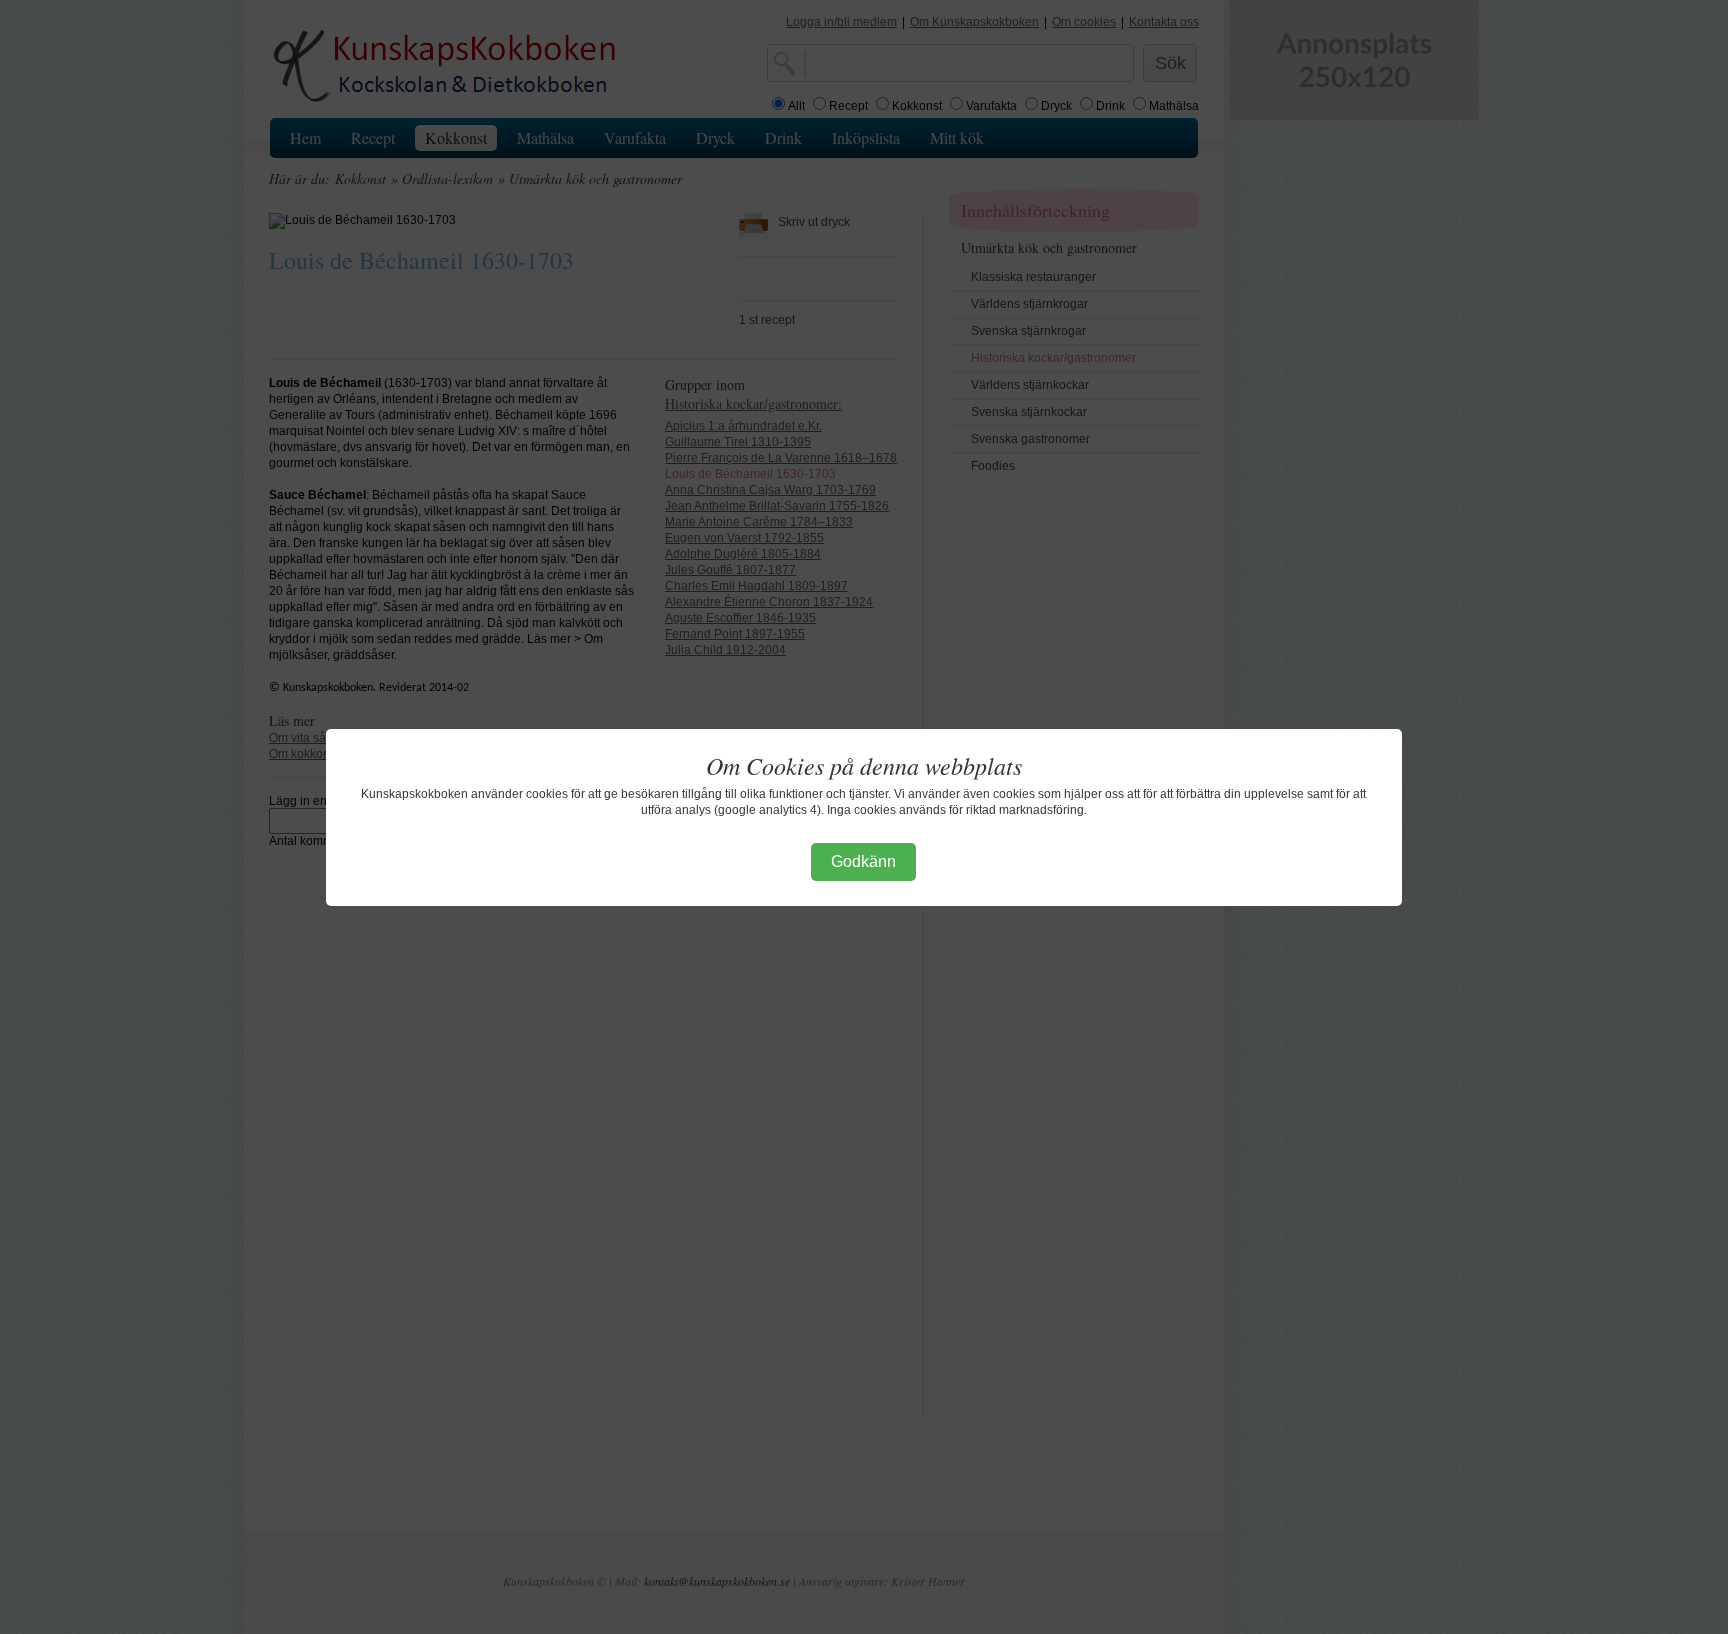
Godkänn (863, 861)
